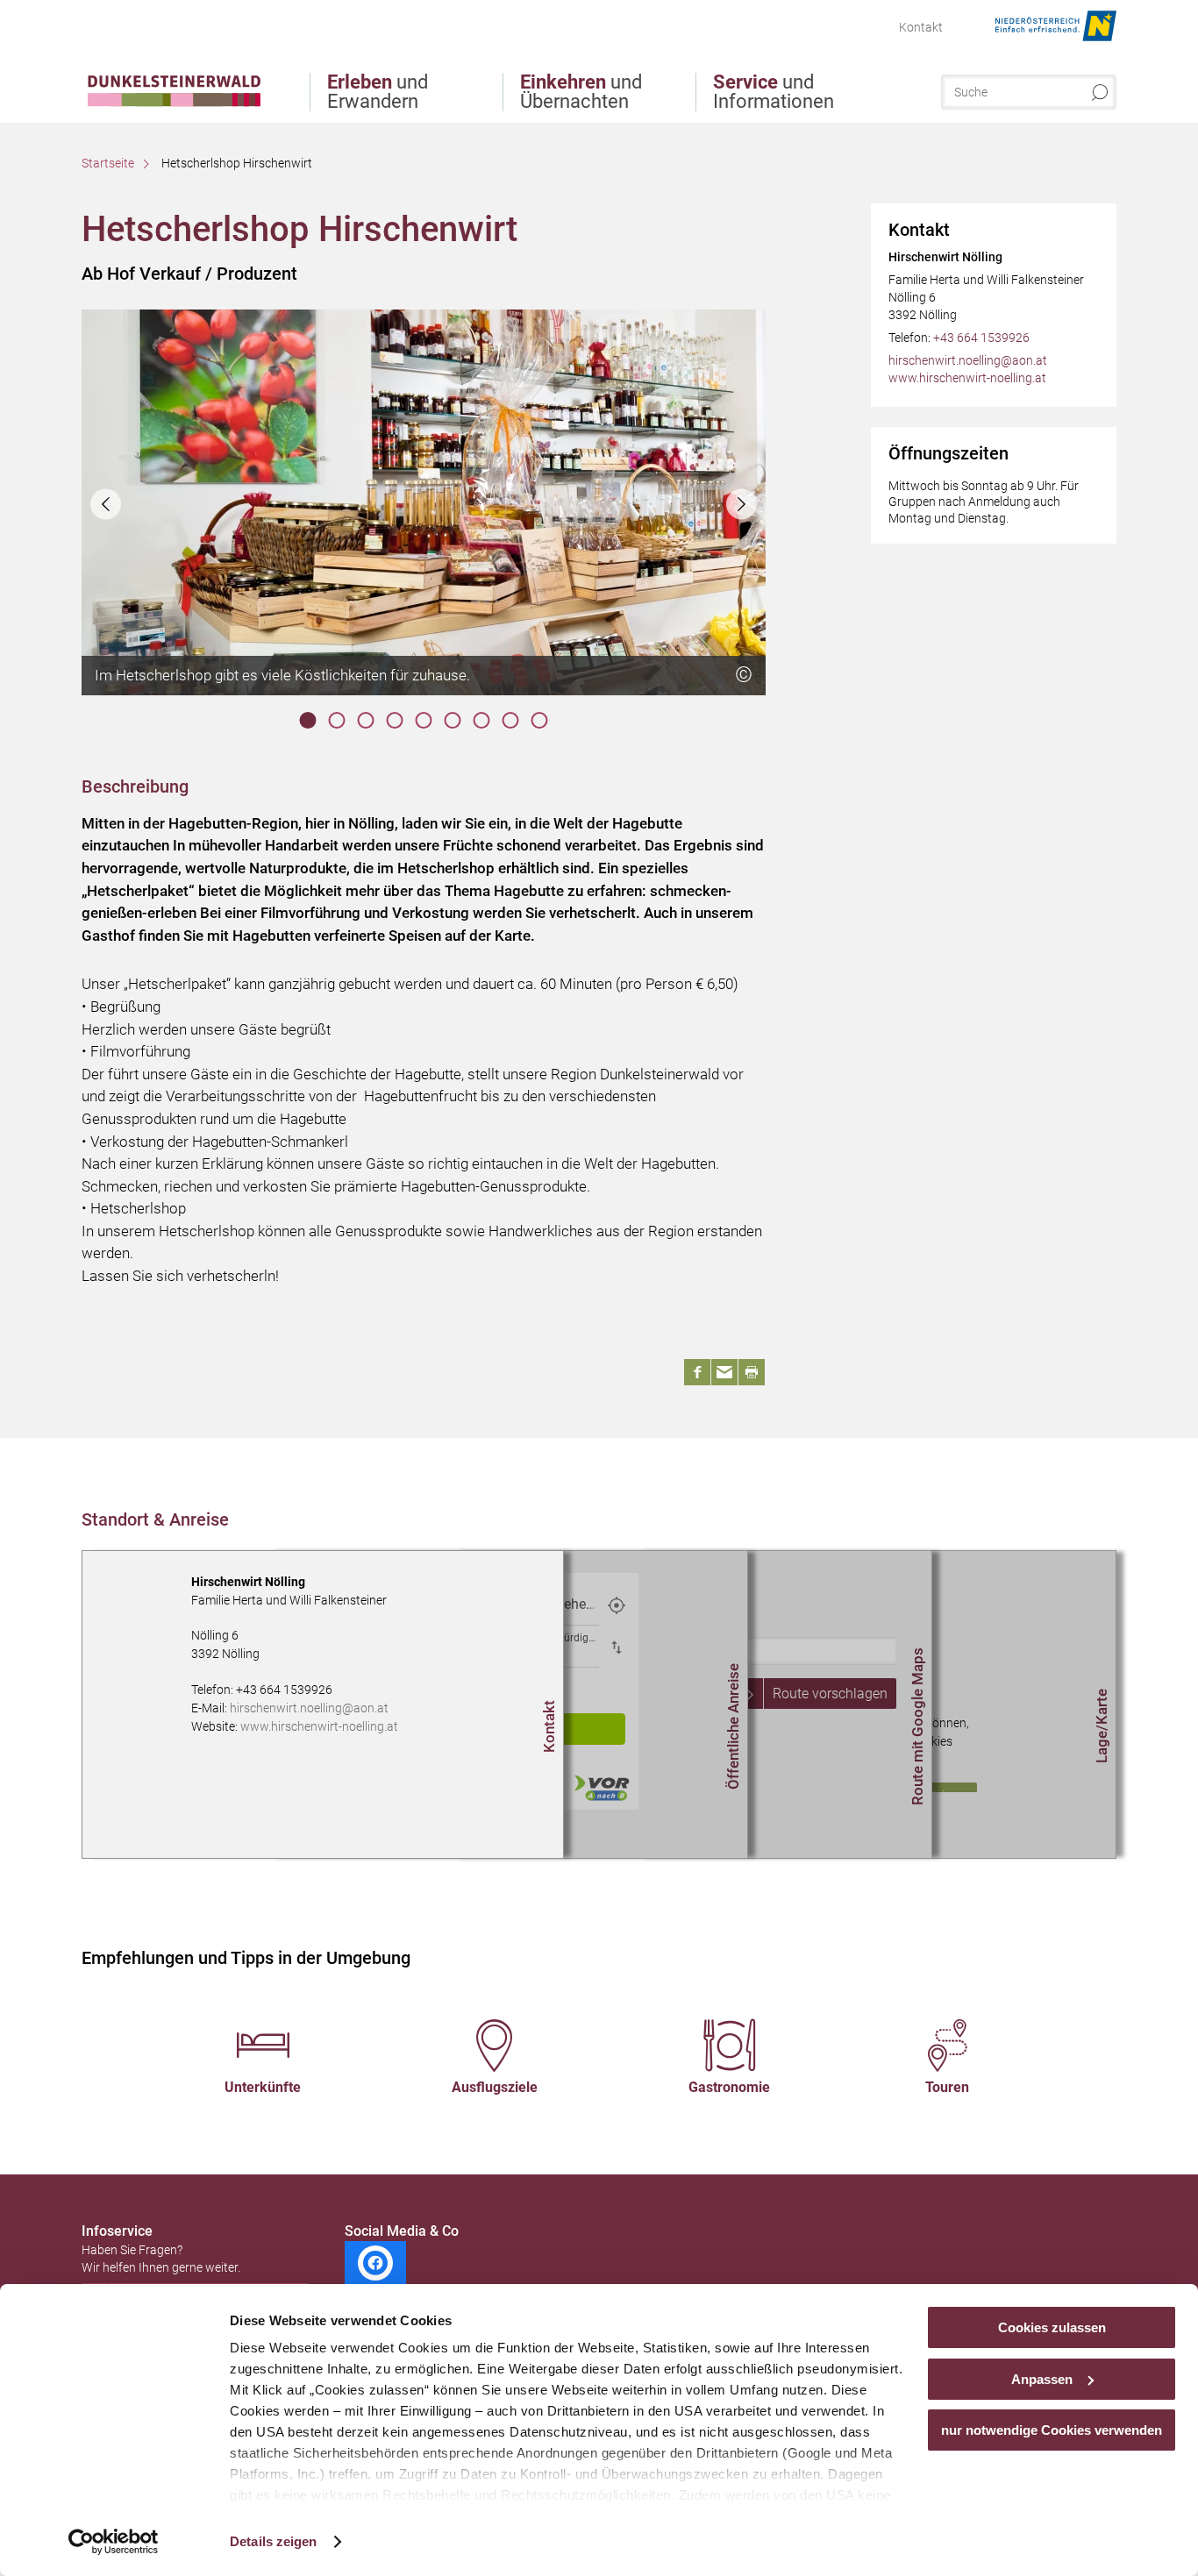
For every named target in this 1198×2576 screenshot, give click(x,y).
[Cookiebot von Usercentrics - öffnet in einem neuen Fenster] (114, 2542)
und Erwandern (378, 92)
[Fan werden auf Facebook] (375, 2263)
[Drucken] (752, 1372)
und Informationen (774, 92)
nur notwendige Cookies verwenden (1052, 2430)
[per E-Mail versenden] (724, 1372)
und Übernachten (581, 92)
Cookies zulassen (1052, 2327)
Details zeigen (273, 2541)
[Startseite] (174, 64)
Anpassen (1042, 2379)
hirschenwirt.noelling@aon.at (968, 360)
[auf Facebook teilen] (697, 1372)
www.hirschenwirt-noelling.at (967, 378)
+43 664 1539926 (981, 338)
